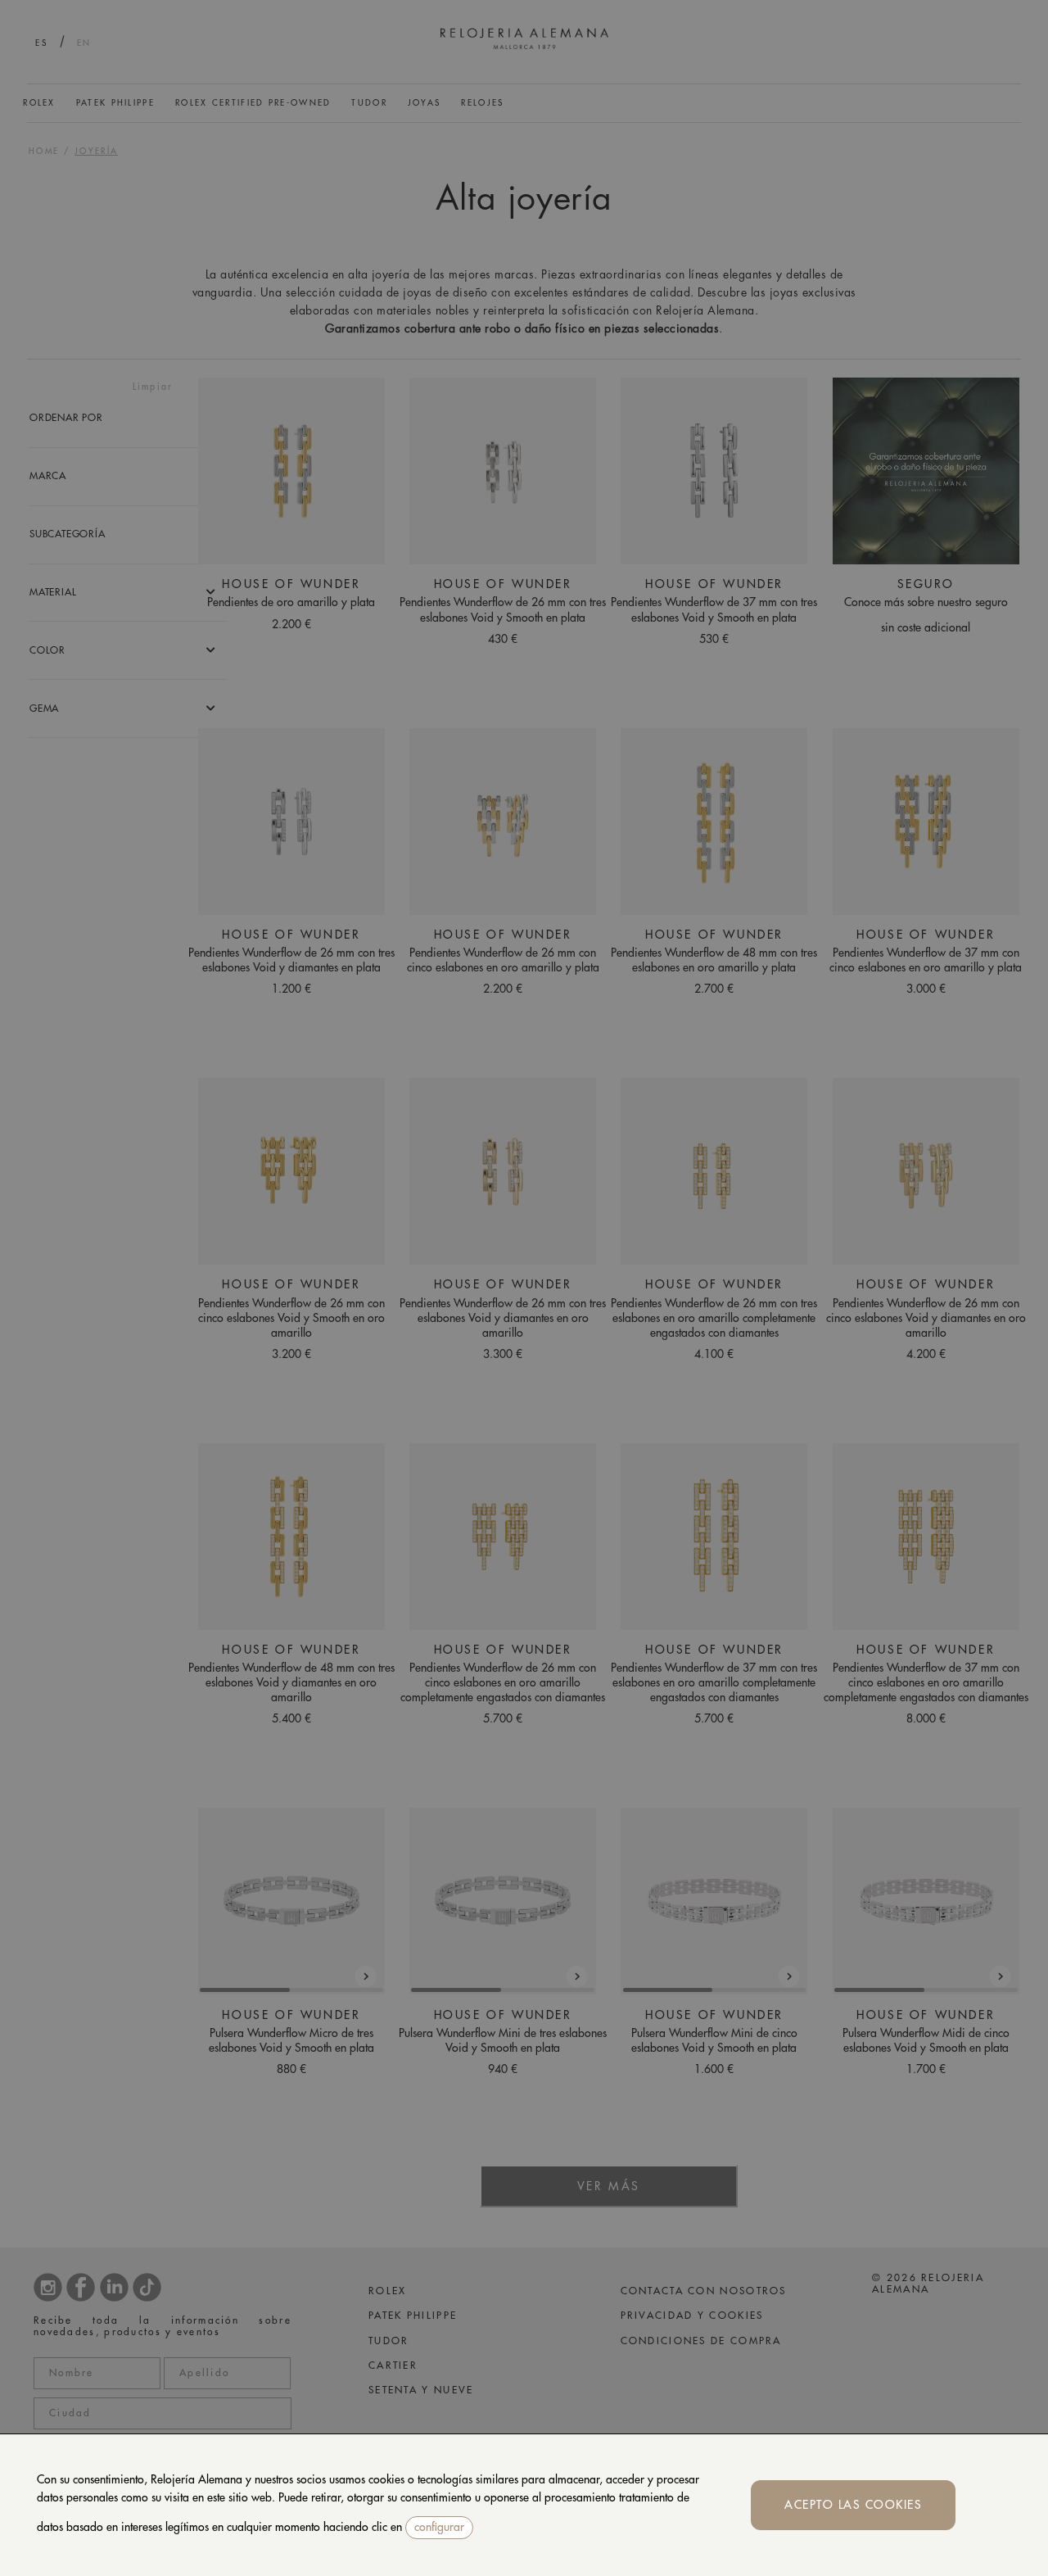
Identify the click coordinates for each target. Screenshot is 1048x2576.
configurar (439, 2527)
